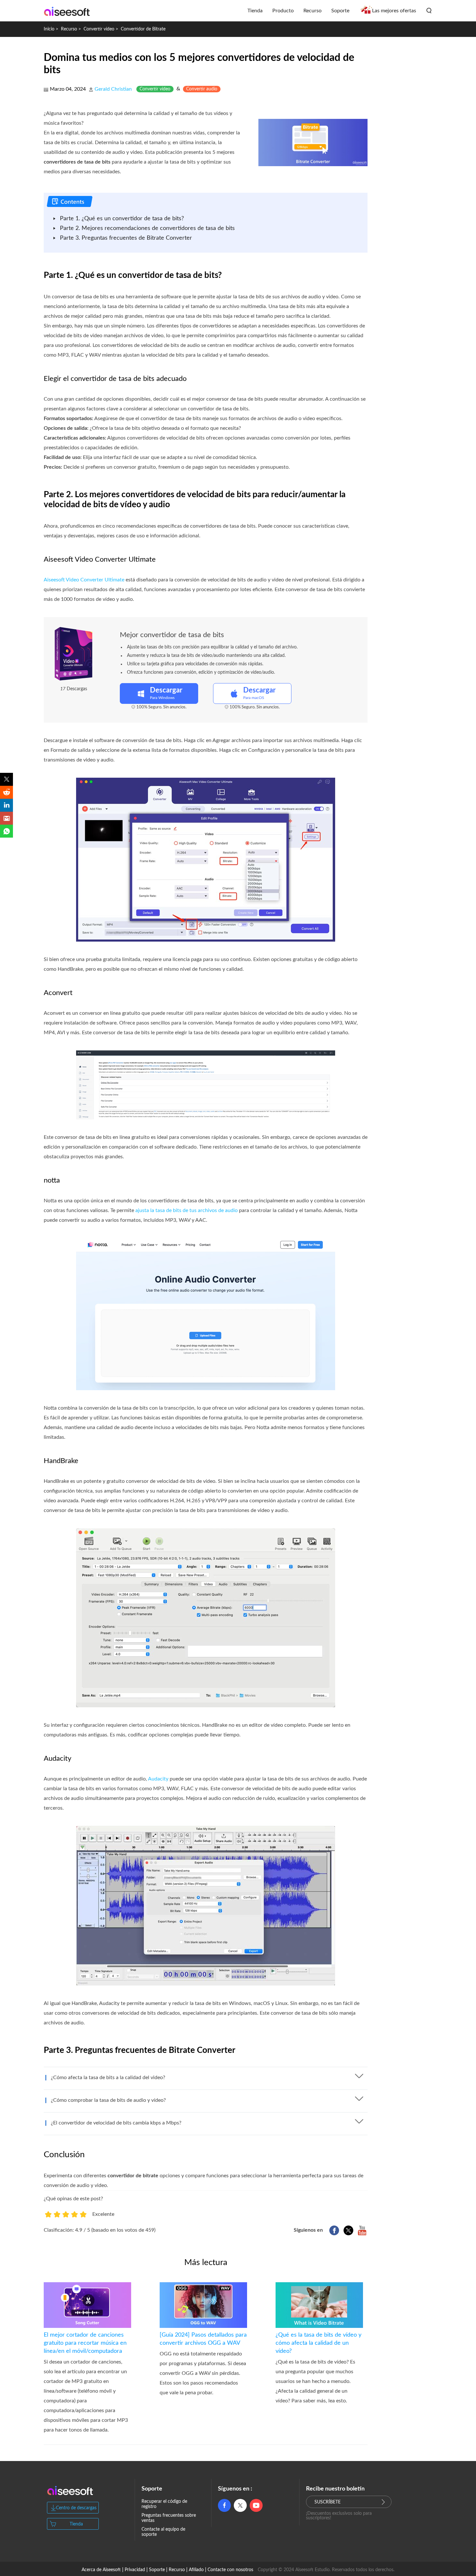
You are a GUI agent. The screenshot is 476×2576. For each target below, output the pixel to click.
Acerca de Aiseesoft (101, 2570)
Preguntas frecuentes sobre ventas (169, 2518)
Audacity (158, 1779)
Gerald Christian (113, 89)
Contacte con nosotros (230, 2570)
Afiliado (196, 2570)
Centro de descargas (76, 2508)
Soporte (340, 11)
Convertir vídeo (99, 29)
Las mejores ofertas (394, 11)
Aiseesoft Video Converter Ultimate (84, 580)
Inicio (49, 29)
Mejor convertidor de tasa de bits (172, 635)
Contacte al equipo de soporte (163, 2532)
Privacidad (135, 2570)
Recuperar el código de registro (164, 2504)
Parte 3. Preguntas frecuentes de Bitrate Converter (126, 238)
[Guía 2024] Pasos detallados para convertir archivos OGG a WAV (203, 2339)
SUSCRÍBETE (328, 2502)
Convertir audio (202, 89)
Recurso (312, 11)
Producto (283, 11)
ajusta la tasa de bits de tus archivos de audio (187, 1210)
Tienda (255, 11)
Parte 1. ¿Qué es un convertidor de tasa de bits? (122, 219)
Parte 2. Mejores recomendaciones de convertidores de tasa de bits (147, 228)
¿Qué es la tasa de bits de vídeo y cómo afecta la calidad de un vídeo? (318, 2343)
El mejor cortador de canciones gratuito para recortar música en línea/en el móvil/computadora (85, 2343)
